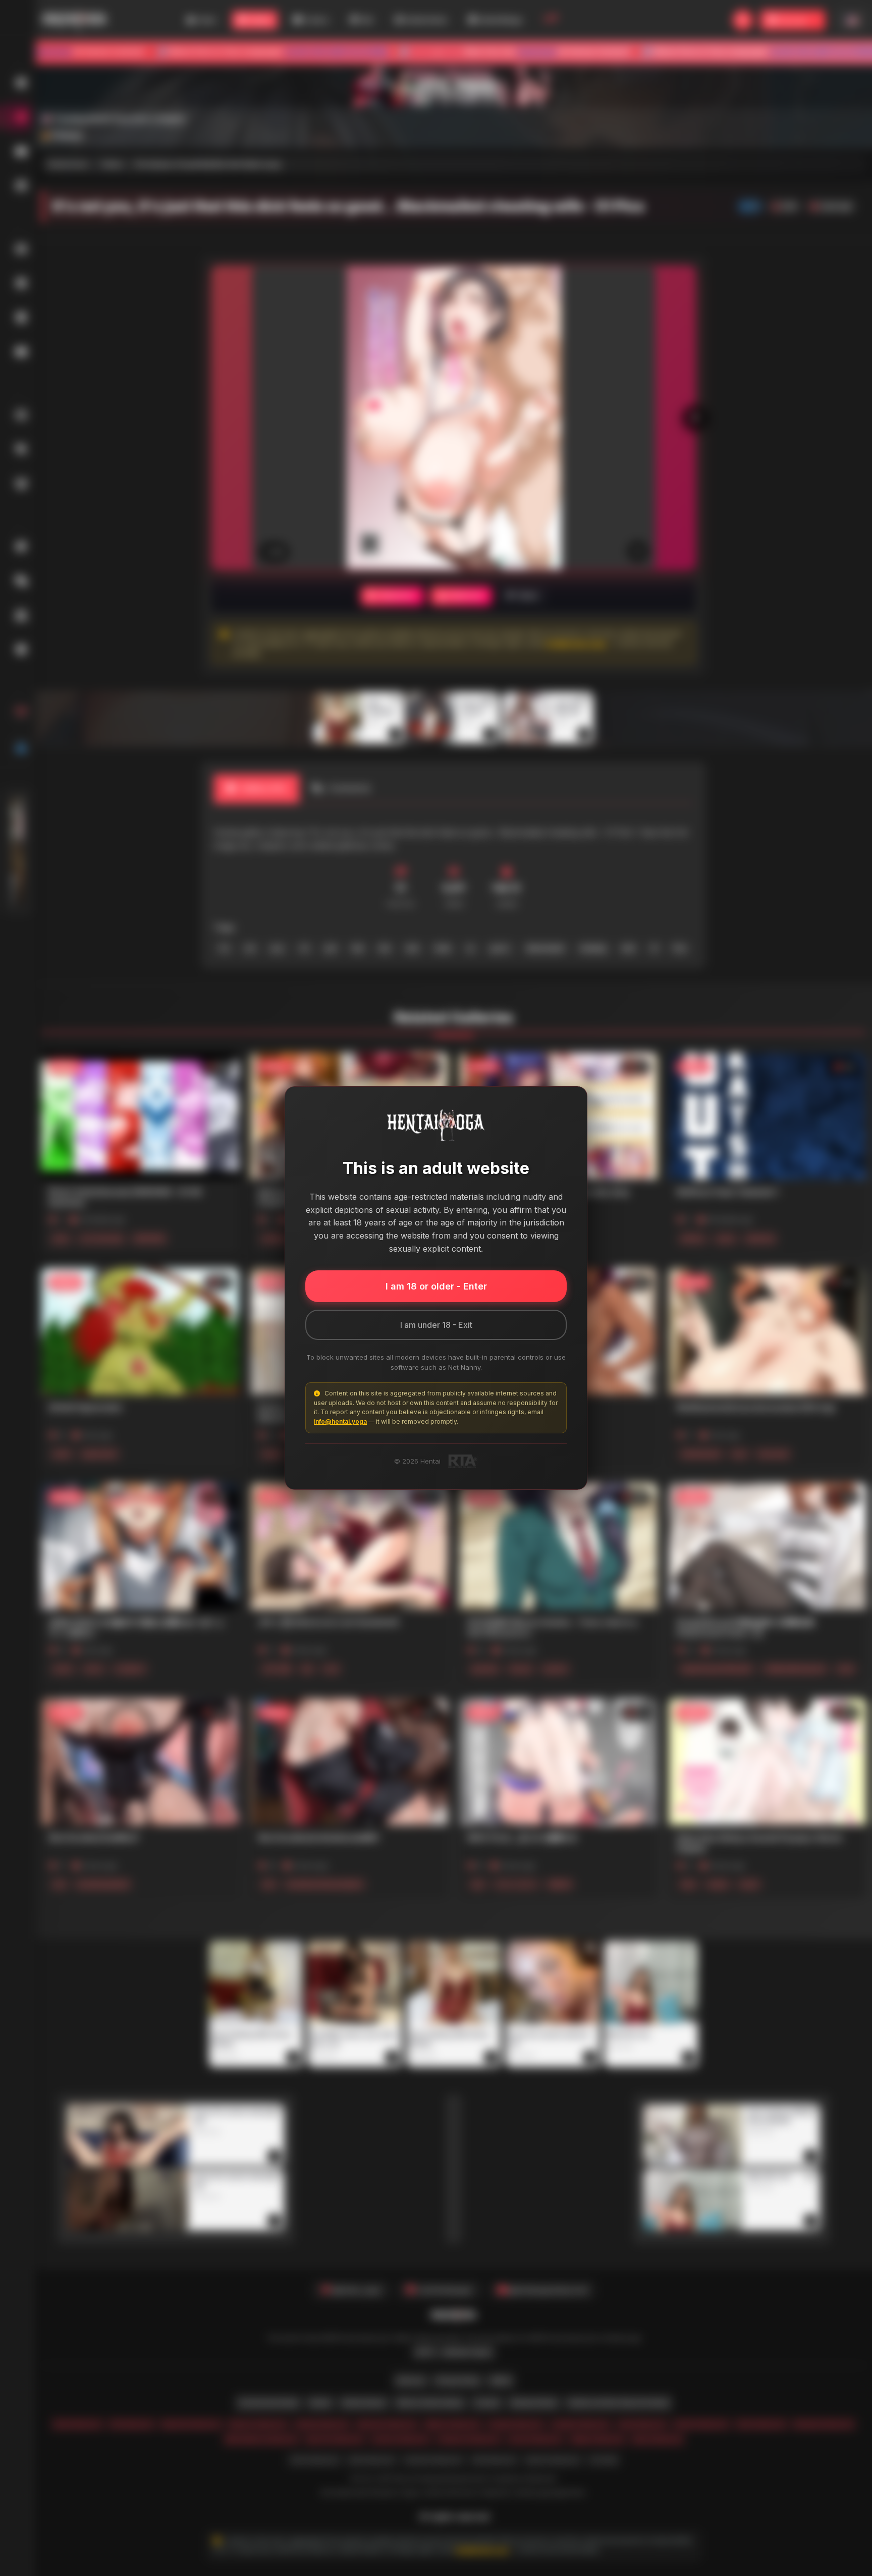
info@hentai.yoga (340, 1421)
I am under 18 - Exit (436, 1325)
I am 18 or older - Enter (436, 1286)
